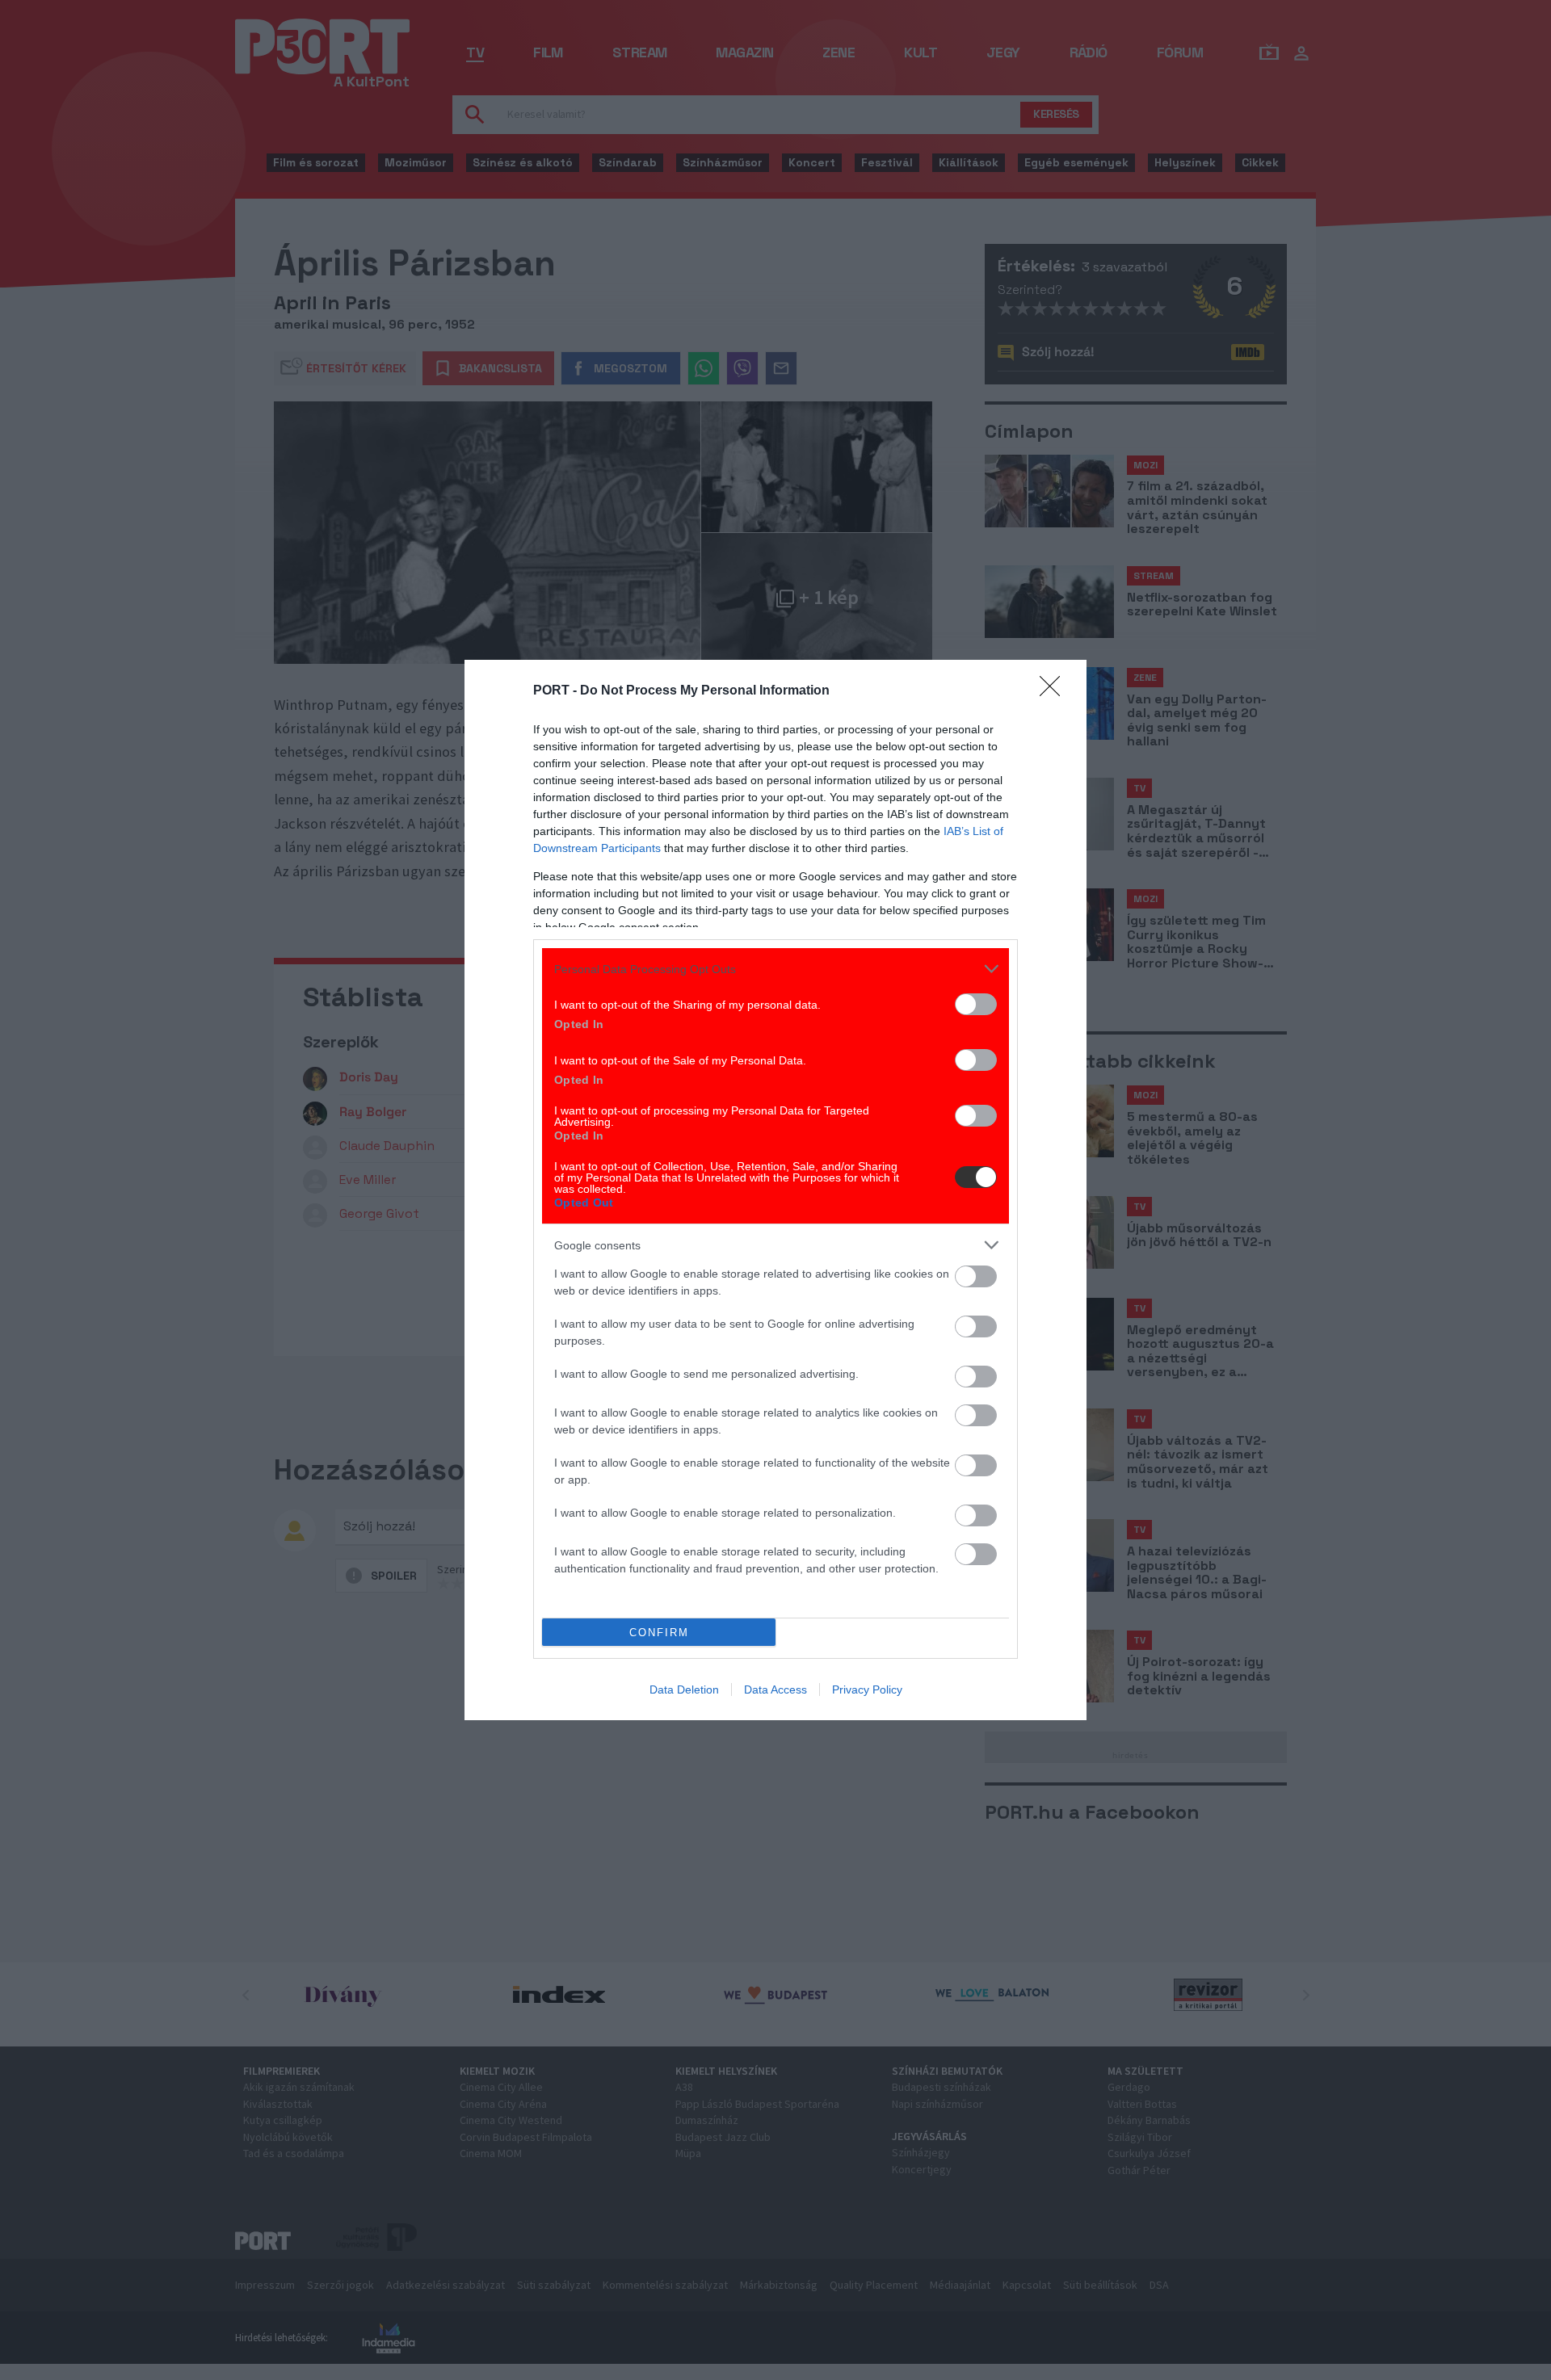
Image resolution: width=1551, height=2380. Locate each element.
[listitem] (775, 969)
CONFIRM (659, 1633)
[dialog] (775, 1190)
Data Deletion (684, 1690)
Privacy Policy (867, 1690)
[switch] (976, 1004)
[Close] (1055, 691)
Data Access (775, 1690)
